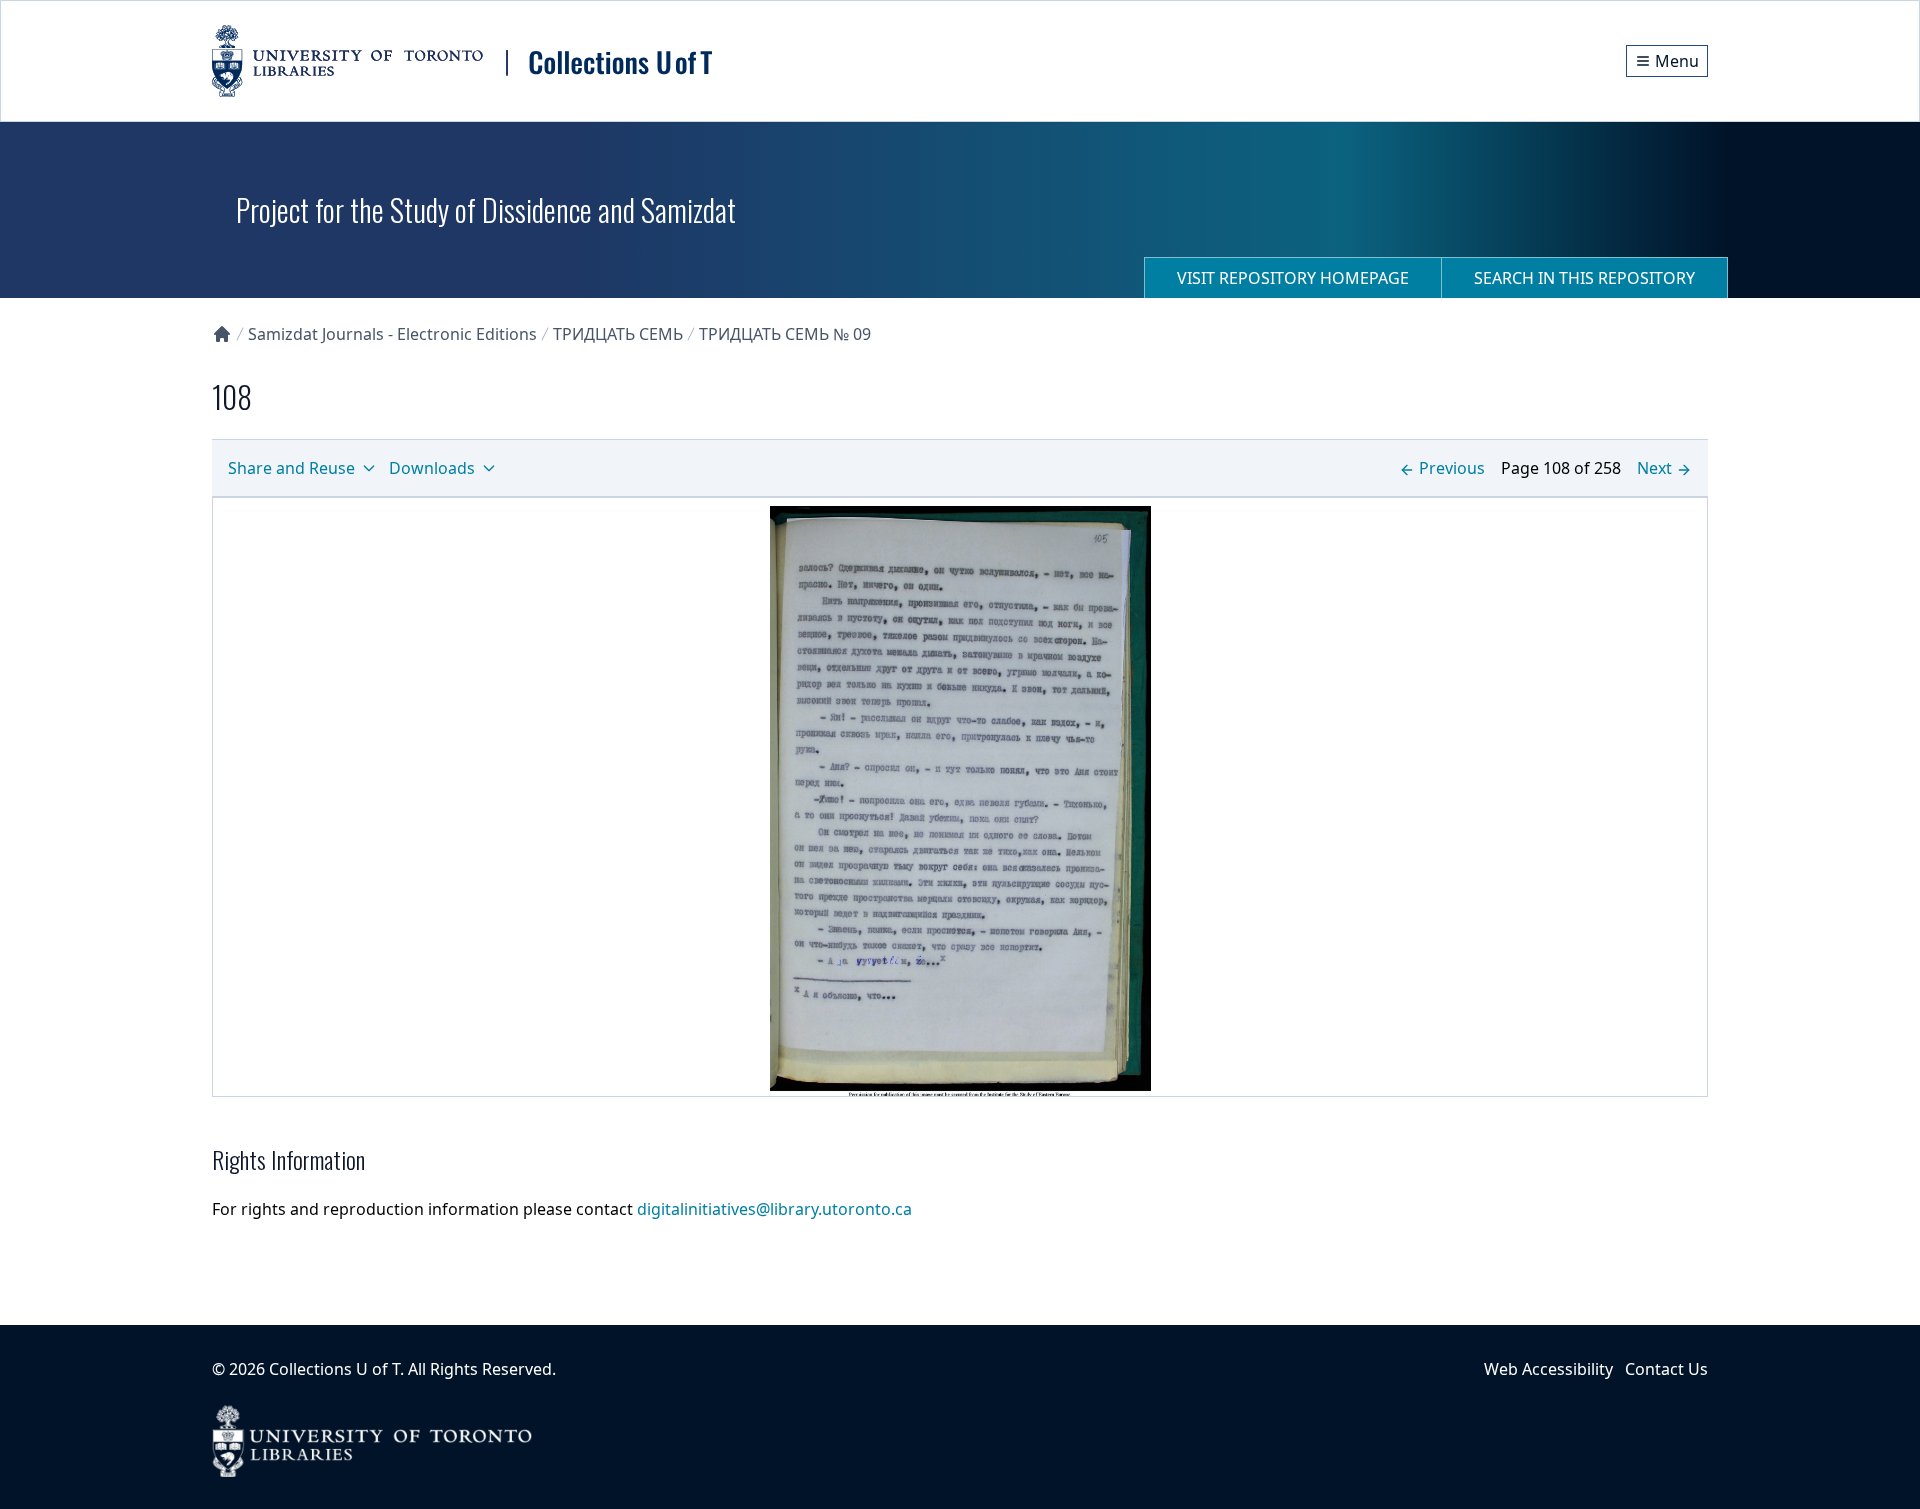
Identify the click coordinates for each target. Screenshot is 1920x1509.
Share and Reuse (291, 468)
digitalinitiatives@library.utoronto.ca (774, 1209)
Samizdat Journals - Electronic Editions (392, 334)
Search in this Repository (1584, 278)
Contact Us (1666, 1369)
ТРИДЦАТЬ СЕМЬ (618, 334)
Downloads (432, 468)
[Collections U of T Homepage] (222, 334)
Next (1654, 468)
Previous (1452, 468)
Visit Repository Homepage (1293, 278)
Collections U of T (334, 1369)
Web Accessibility (1548, 1369)
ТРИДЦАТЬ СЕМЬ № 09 (785, 334)
